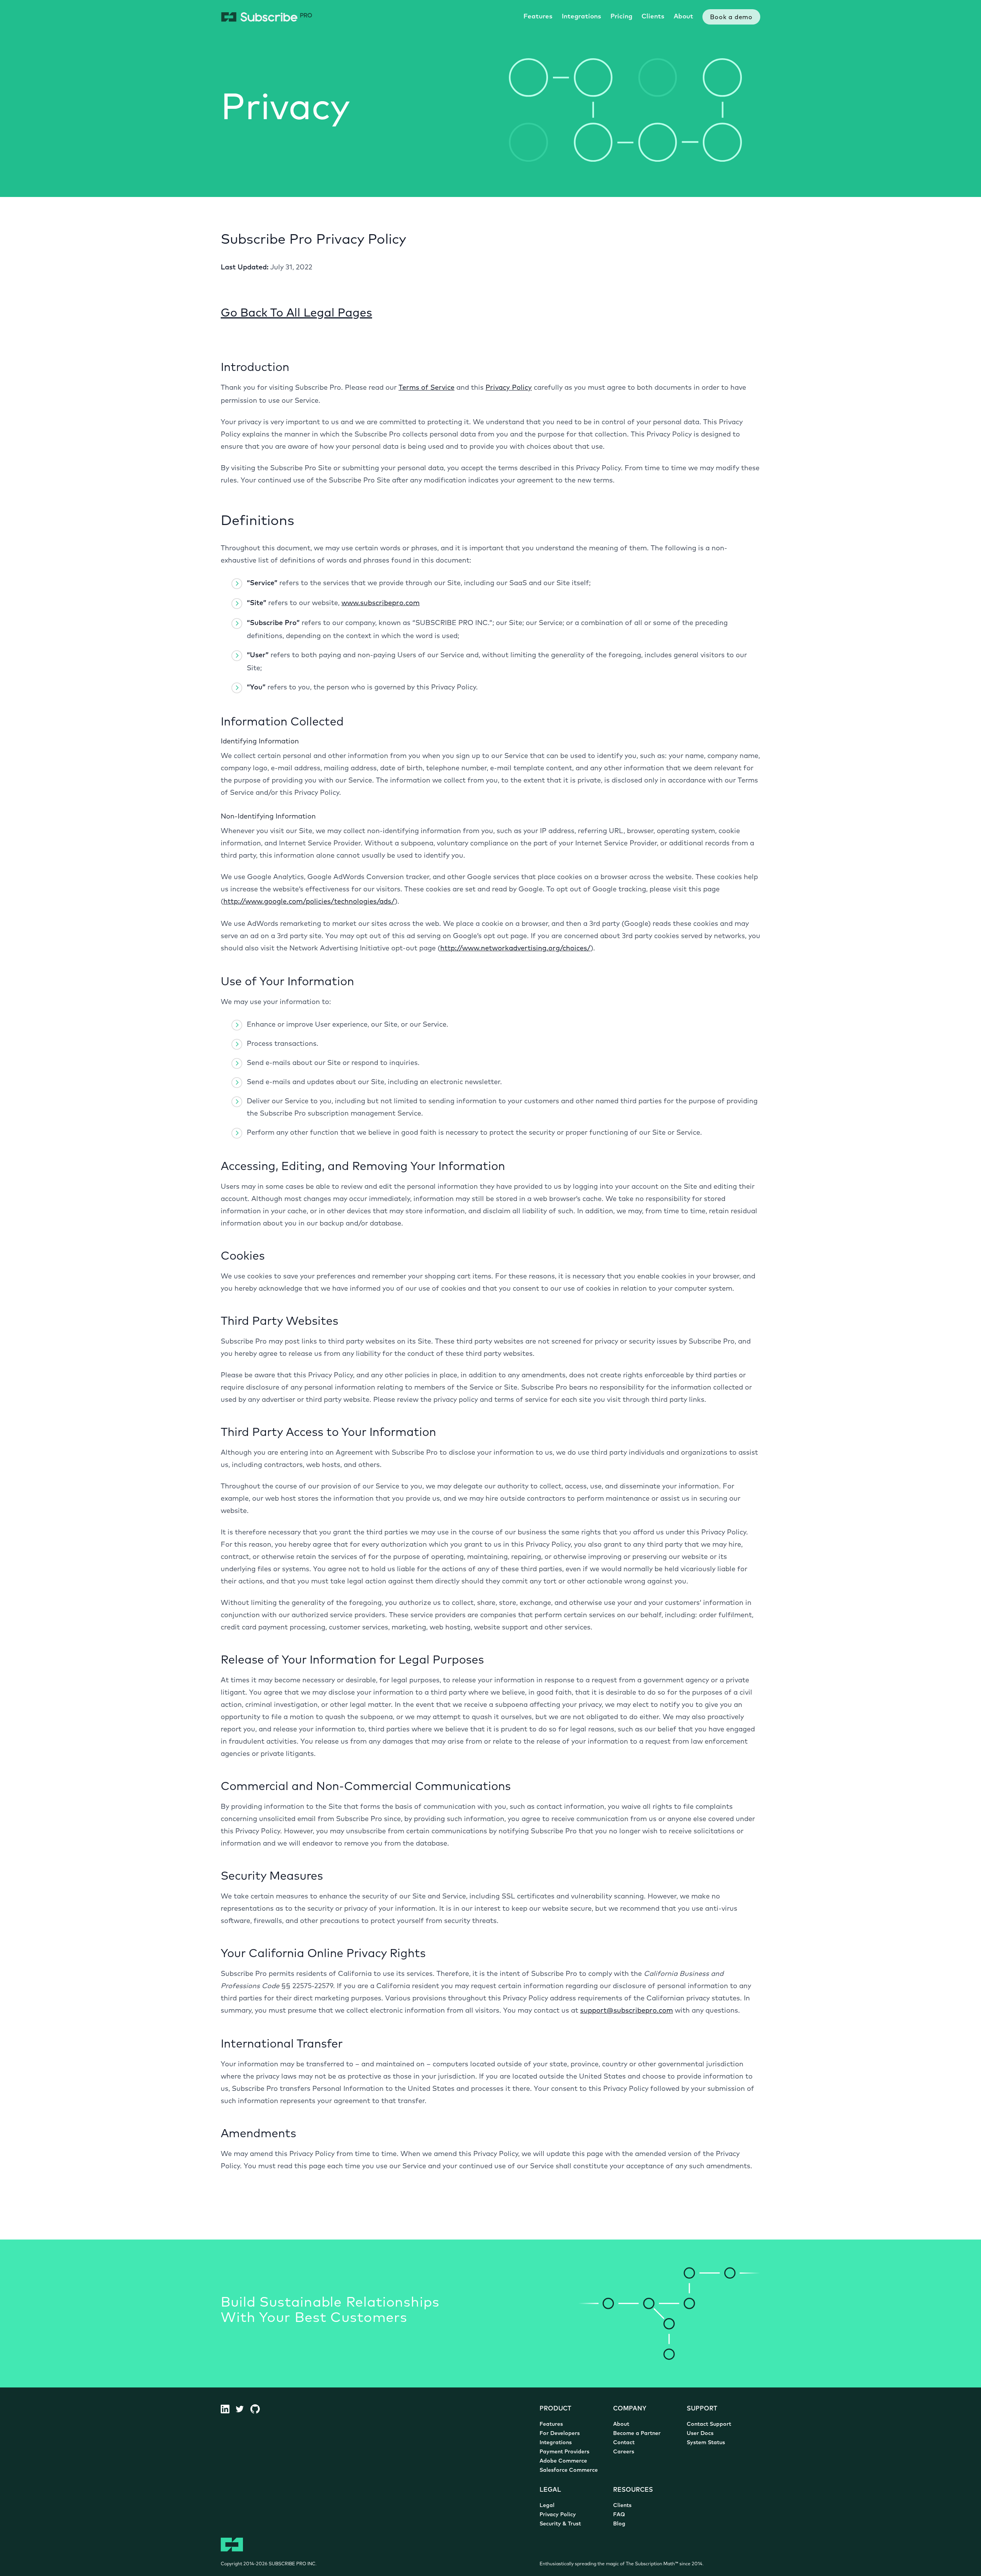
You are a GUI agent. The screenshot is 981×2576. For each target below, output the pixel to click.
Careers (624, 2452)
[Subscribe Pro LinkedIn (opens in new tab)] (228, 2409)
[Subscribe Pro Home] (267, 17)
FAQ (619, 2515)
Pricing (621, 17)
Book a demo (731, 18)
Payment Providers (564, 2452)
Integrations (582, 17)
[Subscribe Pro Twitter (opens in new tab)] (243, 2409)
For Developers (560, 2434)
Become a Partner (637, 2434)
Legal (547, 2506)
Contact (624, 2443)
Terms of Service (427, 388)
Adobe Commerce (563, 2461)
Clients (653, 17)
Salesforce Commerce (569, 2470)
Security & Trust (560, 2524)
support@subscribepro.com (627, 2011)
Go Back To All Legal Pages (296, 314)
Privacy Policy (509, 388)
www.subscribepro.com (381, 604)
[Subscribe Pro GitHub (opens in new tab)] (258, 2409)
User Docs (700, 2434)
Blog (619, 2524)
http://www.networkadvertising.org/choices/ (515, 949)
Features (538, 17)
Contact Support (709, 2424)
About (683, 17)
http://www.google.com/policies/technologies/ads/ (309, 902)
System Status (706, 2443)
